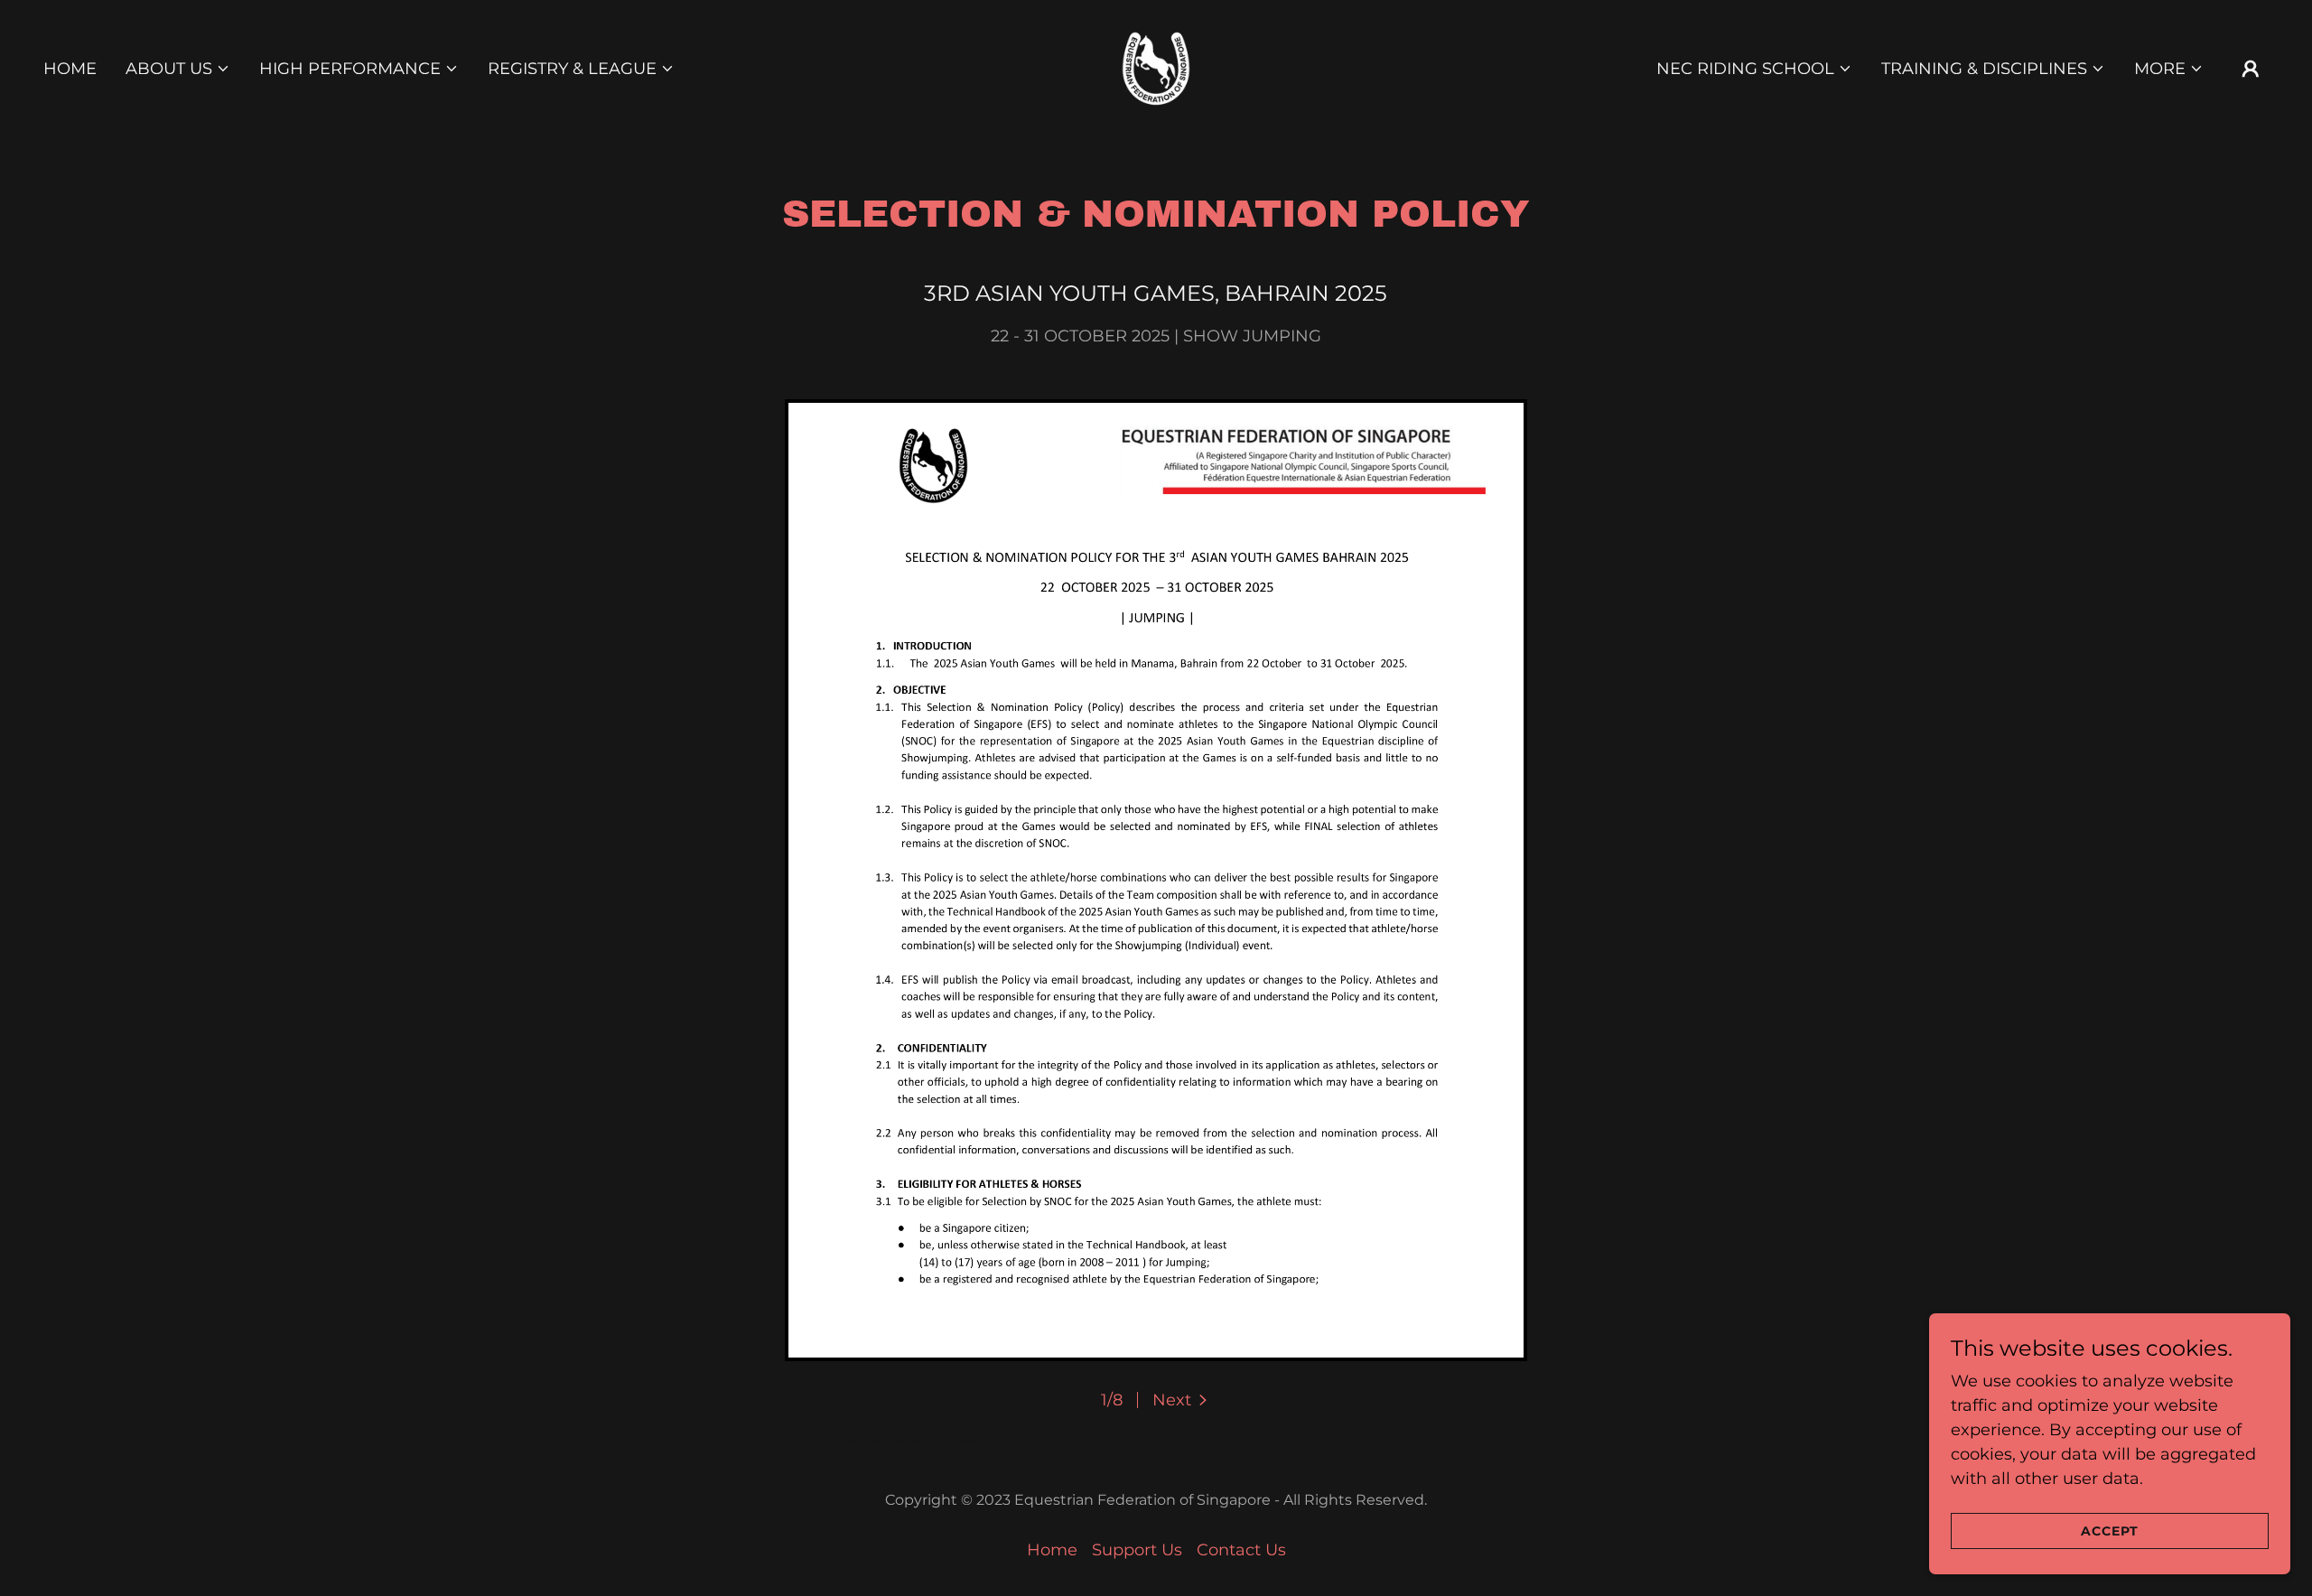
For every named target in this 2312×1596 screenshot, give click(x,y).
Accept (2110, 1531)
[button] (178, 69)
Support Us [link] (1137, 1550)
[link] (1156, 68)
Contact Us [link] (1241, 1550)
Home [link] (70, 69)
